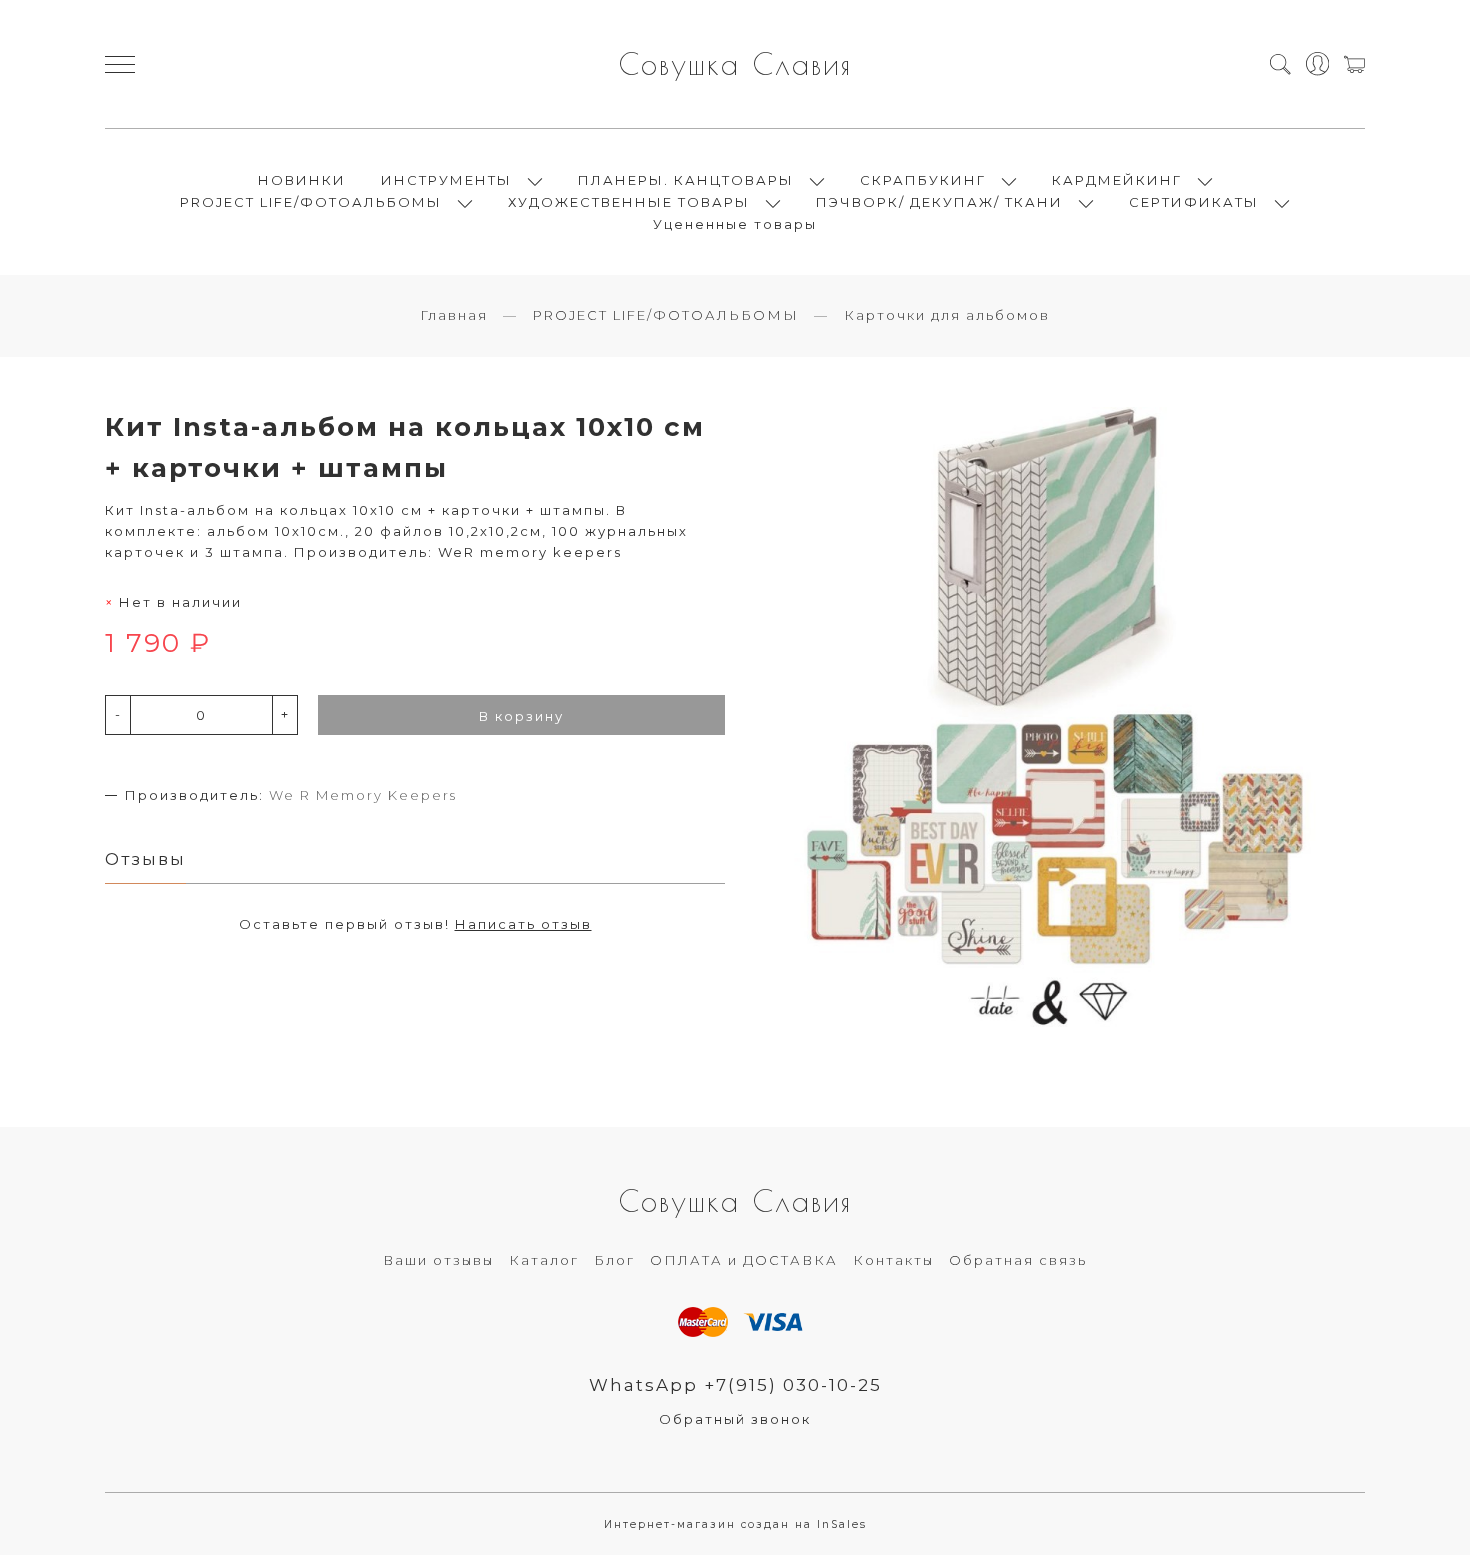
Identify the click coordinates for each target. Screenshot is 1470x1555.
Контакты (893, 1260)
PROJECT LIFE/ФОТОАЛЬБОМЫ (311, 202)
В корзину (521, 716)
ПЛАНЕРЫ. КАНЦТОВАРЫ (686, 180)
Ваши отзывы (438, 1260)
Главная (454, 315)
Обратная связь (1018, 1260)
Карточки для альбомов (947, 315)
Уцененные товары (735, 224)
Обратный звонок (735, 1419)
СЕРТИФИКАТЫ (1194, 202)
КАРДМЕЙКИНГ (1117, 180)
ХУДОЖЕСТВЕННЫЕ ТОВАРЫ (629, 202)
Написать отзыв (523, 924)
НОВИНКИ (302, 180)
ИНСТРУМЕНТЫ (446, 180)
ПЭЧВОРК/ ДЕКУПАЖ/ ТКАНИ (939, 202)
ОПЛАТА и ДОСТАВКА (744, 1260)
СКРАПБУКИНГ (923, 180)
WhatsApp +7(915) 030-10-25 (735, 1385)
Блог (614, 1260)
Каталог (544, 1260)
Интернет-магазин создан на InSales (735, 1524)
